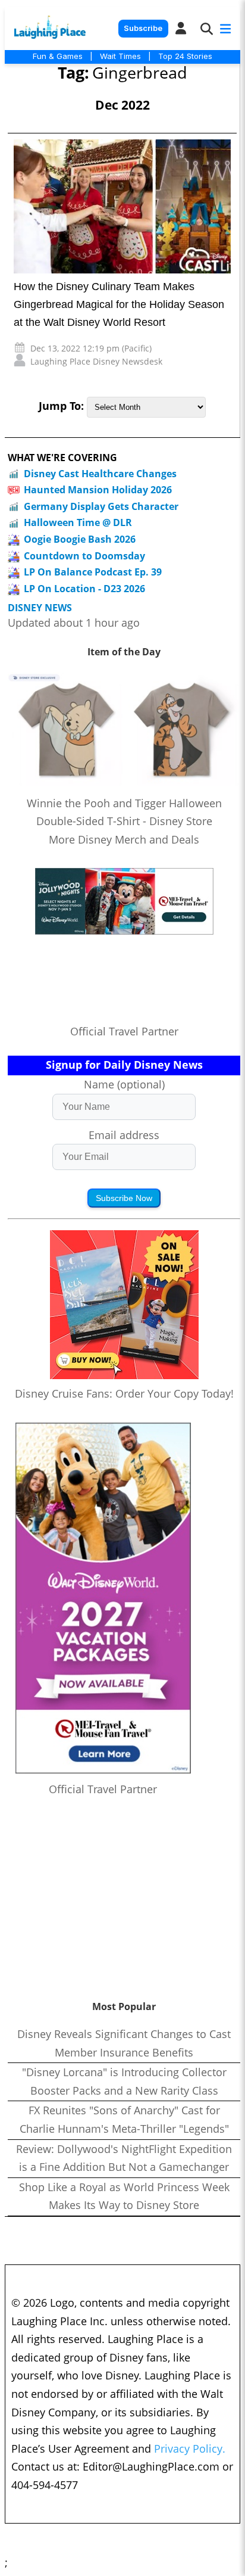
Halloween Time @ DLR (78, 522)
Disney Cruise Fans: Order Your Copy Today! (124, 1393)
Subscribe (143, 28)
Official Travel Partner (124, 1031)
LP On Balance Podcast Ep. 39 (93, 572)
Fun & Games (58, 56)
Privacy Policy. (190, 2449)
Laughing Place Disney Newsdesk (96, 361)
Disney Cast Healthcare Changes (100, 474)
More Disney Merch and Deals (124, 839)
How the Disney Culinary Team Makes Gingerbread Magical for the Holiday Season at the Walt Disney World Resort (119, 304)
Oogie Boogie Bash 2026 (80, 539)
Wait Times (120, 56)
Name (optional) (124, 1084)
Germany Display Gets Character (101, 506)
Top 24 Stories (185, 56)
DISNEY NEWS (40, 608)
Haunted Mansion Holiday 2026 (98, 490)
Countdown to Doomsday (84, 556)
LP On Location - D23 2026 (84, 589)
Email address (124, 1135)
